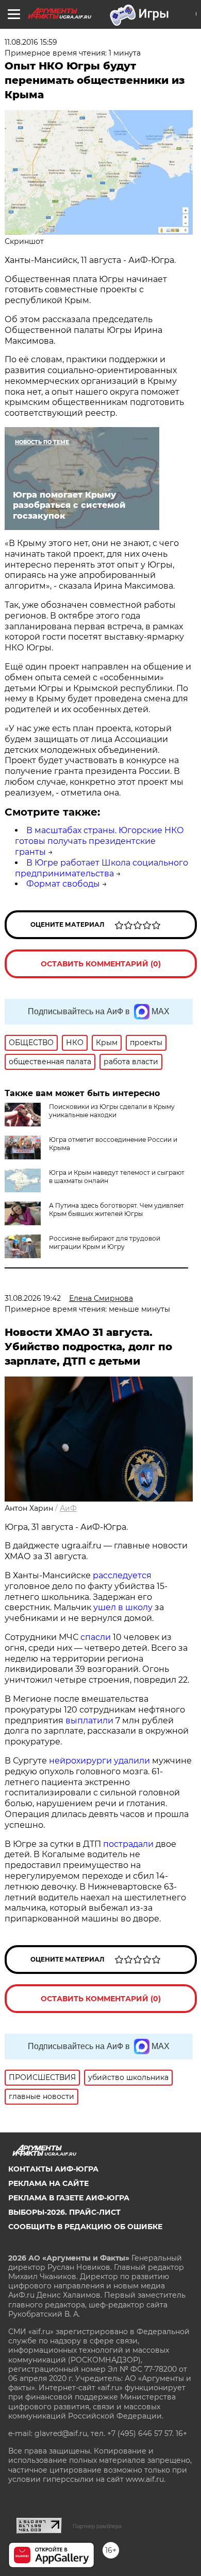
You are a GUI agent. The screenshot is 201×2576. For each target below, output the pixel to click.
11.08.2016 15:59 (31, 42)
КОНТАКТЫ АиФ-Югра (53, 2169)
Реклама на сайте (48, 2183)
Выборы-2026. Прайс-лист (64, 2212)
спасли (96, 1637)
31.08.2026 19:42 (33, 1298)
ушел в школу (123, 1607)
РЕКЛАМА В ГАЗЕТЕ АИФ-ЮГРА (69, 2198)
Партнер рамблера (97, 2526)
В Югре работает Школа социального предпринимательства (102, 868)
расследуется (122, 1575)
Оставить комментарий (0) (101, 964)
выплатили (89, 1721)
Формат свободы (63, 884)
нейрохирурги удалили (99, 1761)
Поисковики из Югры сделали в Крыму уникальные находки (112, 1111)
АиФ (68, 1508)
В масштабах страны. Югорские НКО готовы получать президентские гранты (99, 841)
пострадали (128, 1844)
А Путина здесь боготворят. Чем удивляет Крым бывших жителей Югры (116, 1210)
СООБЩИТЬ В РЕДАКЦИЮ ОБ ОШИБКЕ (85, 2227)
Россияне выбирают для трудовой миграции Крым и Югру (105, 1242)
